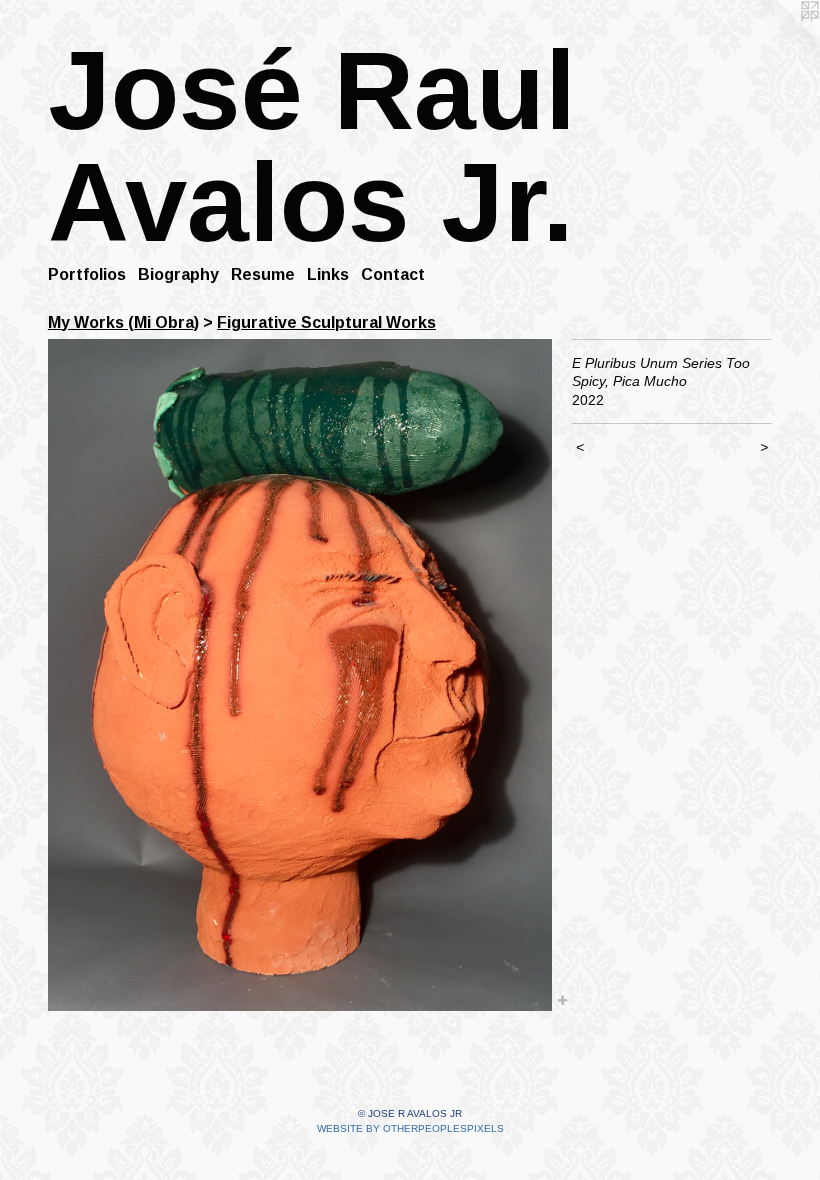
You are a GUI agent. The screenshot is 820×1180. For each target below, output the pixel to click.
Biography (178, 274)
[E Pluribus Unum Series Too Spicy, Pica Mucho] (300, 675)
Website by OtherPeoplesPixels (410, 1128)
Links (328, 274)
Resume (263, 274)
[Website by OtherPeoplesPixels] (780, 40)
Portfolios (87, 274)
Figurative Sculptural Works (326, 322)
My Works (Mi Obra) (123, 322)
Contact (393, 274)
